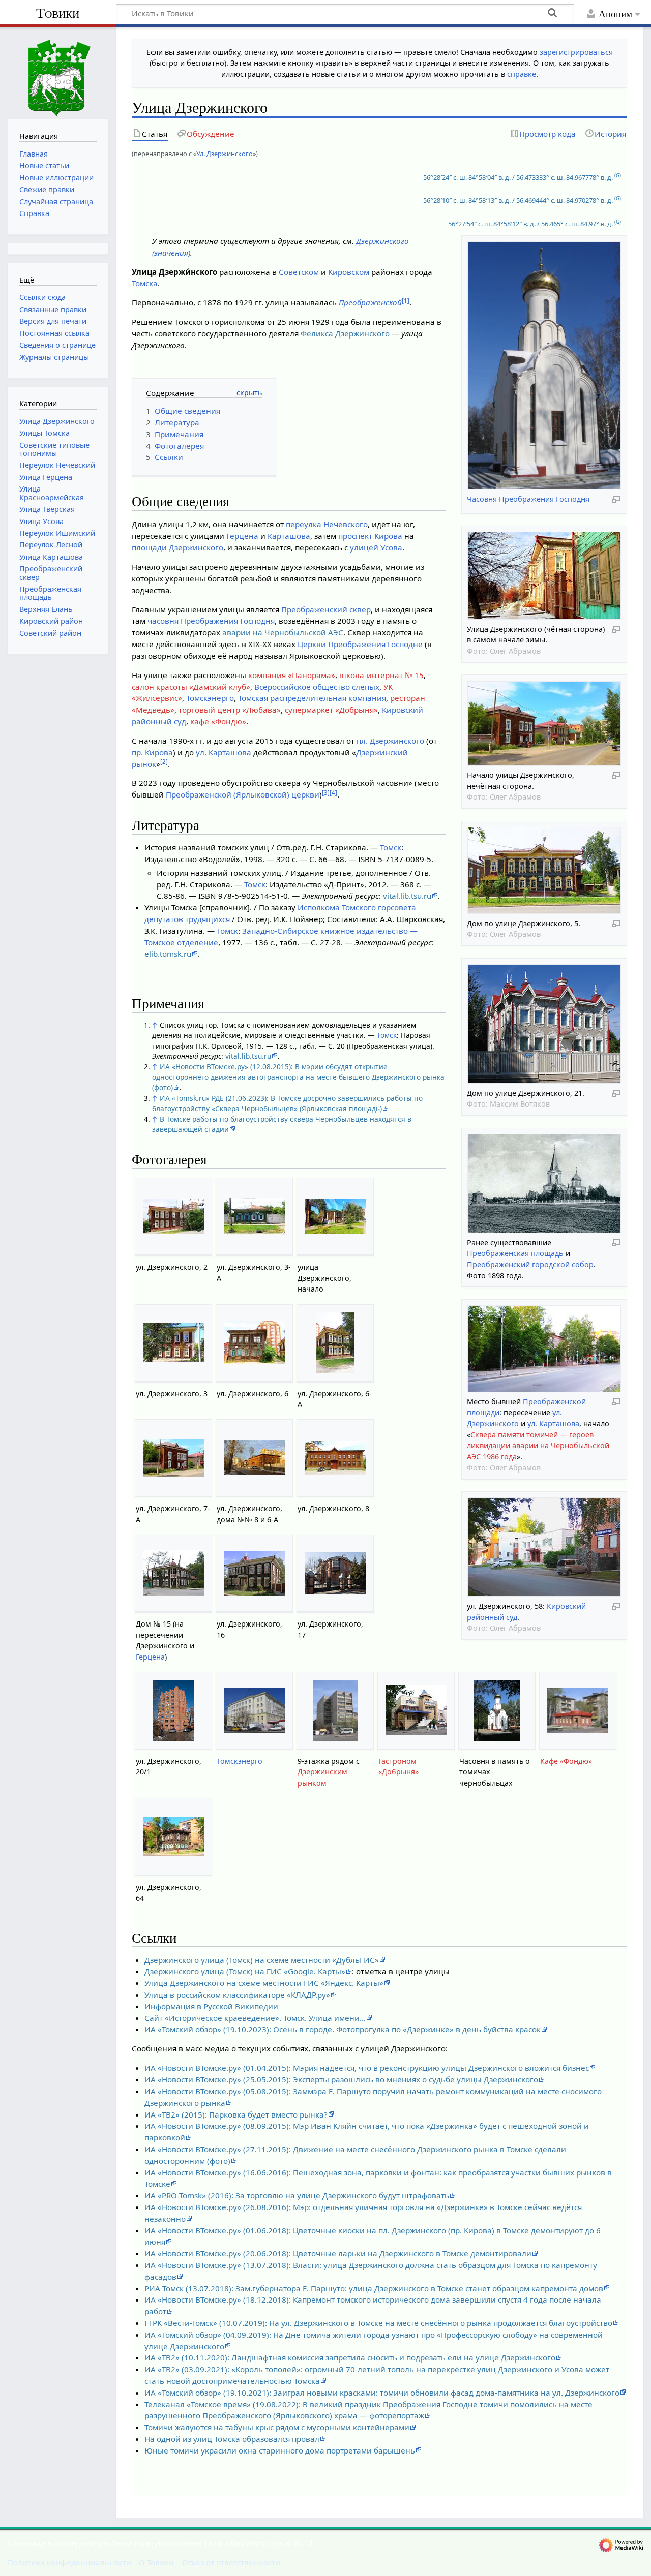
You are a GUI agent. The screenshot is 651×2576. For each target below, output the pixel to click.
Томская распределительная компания (312, 698)
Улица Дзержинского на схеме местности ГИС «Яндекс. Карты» (264, 1983)
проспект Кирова (370, 536)
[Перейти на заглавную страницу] (58, 72)
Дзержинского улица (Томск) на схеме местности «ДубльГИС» (262, 1960)
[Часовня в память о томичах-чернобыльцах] (497, 1710)
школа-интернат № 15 (381, 675)
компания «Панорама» (292, 675)
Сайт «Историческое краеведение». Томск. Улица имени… (255, 2018)
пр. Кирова (152, 752)
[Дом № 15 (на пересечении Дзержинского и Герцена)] (173, 1573)
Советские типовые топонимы (54, 449)
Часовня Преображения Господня (528, 499)
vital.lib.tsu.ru (407, 896)
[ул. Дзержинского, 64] (173, 1837)
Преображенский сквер (326, 609)
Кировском (349, 272)
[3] (326, 793)
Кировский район (51, 621)
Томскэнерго (210, 698)
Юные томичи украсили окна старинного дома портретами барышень (280, 2450)
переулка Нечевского (327, 524)
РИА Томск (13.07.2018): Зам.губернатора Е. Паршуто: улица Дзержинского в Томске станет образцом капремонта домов (374, 2288)
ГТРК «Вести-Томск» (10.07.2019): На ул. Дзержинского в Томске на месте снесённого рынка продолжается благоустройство (378, 2323)
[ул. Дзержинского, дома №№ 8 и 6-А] (254, 1458)
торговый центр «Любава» (230, 710)
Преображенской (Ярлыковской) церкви (243, 794)
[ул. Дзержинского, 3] (173, 1343)
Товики (58, 13)
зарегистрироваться (576, 52)
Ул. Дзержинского (225, 154)
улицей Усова (376, 547)
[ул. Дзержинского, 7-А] (173, 1458)
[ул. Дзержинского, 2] (173, 1216)
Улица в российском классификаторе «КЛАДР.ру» (237, 1995)
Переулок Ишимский (57, 533)
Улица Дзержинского (57, 421)
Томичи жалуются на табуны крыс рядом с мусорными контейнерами (277, 2427)
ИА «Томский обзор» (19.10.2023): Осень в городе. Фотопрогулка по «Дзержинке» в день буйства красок (343, 2029)
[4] (333, 793)
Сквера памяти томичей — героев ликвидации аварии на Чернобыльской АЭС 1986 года (538, 1446)
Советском (299, 272)
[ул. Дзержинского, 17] (335, 1573)
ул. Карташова (553, 1423)
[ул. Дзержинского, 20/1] (173, 1710)
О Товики (156, 2562)
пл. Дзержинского (390, 741)
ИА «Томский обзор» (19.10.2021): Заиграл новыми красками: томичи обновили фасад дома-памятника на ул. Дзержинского (382, 2393)
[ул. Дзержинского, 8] (335, 1458)
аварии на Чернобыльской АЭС (283, 632)
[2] (164, 762)
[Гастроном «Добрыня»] (416, 1710)
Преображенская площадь (515, 1253)
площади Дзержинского (177, 547)
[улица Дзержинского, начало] (335, 1216)
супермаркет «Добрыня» (331, 710)
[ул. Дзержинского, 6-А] (335, 1343)
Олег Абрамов (515, 651)
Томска (145, 283)
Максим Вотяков (520, 1104)
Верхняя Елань (46, 609)
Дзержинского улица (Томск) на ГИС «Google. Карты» (245, 1971)
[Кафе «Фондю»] (578, 1710)
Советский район (50, 633)
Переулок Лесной (51, 545)
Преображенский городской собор (530, 1264)
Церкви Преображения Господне (360, 644)
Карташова (289, 536)
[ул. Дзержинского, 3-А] (254, 1216)
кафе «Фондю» (218, 721)
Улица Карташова (51, 557)
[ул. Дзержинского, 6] (254, 1343)
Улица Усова (41, 521)
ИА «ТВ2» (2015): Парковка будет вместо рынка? (236, 2114)
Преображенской (370, 302)
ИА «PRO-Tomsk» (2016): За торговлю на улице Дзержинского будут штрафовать (297, 2195)
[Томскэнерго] (254, 1710)
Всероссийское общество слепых (317, 687)
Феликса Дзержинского (345, 333)
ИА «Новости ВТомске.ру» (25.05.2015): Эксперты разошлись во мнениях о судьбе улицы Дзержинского (341, 2079)
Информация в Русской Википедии (211, 2006)
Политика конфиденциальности (69, 2562)
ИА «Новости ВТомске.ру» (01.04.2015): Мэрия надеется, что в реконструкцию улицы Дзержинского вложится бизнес (367, 2068)
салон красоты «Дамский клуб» (191, 687)
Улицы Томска (45, 433)
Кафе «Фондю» (566, 1761)
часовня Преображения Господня (211, 621)
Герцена (242, 536)
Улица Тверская (47, 509)
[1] (406, 301)
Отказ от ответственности (231, 2562)
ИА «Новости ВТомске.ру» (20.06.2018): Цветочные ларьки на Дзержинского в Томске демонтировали (338, 2253)
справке (522, 74)
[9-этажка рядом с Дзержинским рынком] (335, 1710)
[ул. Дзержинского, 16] (254, 1573)
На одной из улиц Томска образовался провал (232, 2439)
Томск (391, 847)
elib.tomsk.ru (168, 954)
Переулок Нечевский (57, 465)
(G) (618, 176)
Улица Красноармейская (52, 493)
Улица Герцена (46, 477)
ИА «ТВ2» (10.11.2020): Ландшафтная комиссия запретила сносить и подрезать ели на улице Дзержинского (350, 2357)
